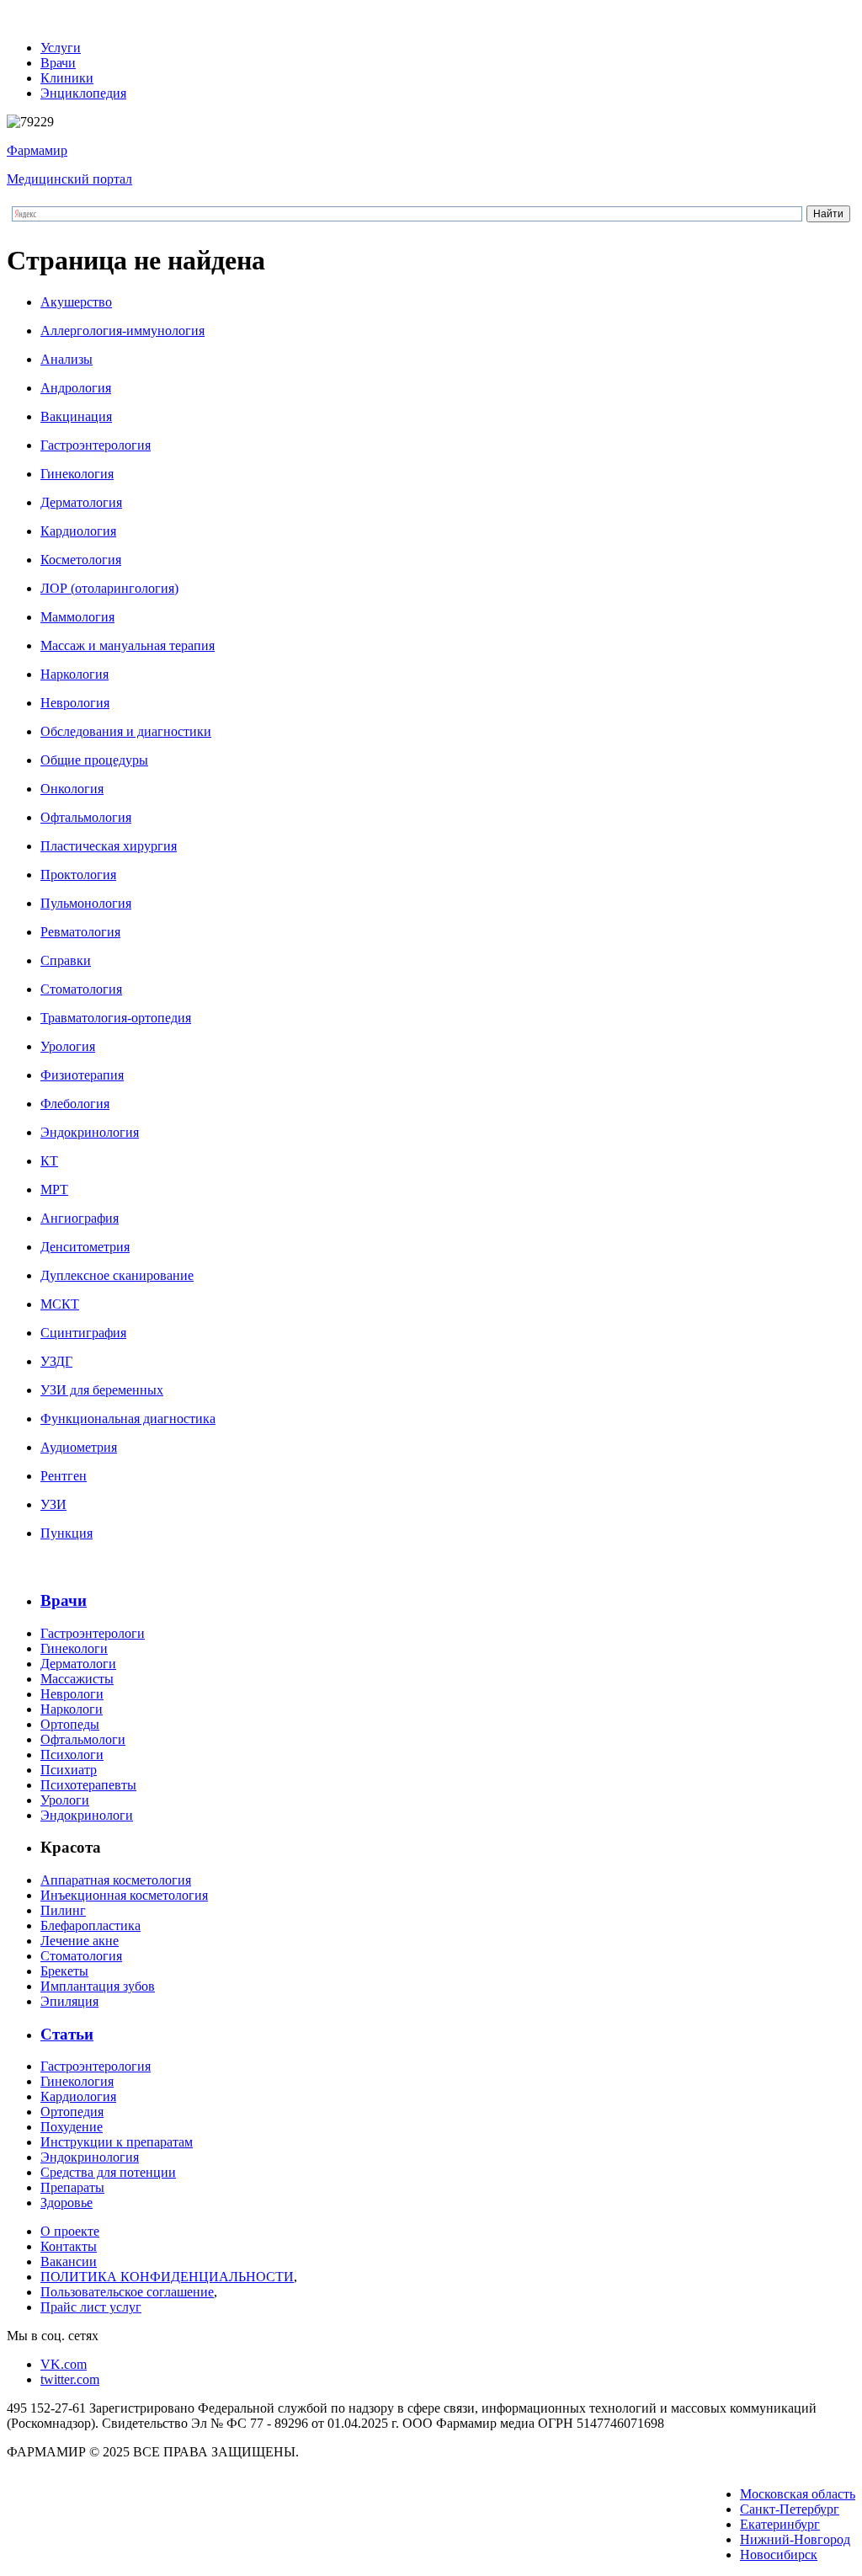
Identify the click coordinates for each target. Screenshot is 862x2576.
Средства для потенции (108, 2172)
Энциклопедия (83, 93)
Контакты (69, 2246)
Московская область (798, 2494)
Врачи (58, 63)
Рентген (64, 1476)
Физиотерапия (82, 1075)
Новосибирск (779, 2555)
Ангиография (80, 1218)
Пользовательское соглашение (127, 2292)
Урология (68, 1046)
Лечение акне (80, 1941)
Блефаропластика (90, 1925)
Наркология (74, 674)
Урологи (65, 1800)
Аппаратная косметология (116, 1880)
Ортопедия (72, 2112)
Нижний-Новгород (795, 2539)
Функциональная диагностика (128, 1419)
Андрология (76, 388)
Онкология (72, 789)
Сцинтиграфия (83, 1333)
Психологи (72, 1755)
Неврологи (72, 1694)
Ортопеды (70, 1724)
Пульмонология (86, 903)
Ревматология (80, 932)
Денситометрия (85, 1247)
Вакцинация (76, 416)
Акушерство (76, 302)
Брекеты (64, 1971)
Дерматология (81, 502)
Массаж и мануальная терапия (128, 645)
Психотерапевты (88, 1785)
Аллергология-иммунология (122, 331)
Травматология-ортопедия (116, 1018)
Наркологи (72, 1709)
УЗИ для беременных (102, 1390)
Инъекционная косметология (124, 1895)
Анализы (67, 359)
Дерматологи (78, 1664)
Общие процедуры (94, 760)
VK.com (64, 2364)
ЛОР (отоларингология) (109, 588)
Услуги (61, 48)
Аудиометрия (79, 1447)
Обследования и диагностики (126, 731)
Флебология (75, 1104)
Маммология (77, 617)
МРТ (54, 1189)
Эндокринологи (87, 1815)
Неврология (75, 703)
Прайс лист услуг (91, 2307)
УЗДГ (56, 1361)
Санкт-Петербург (790, 2509)
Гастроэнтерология (96, 445)
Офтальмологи (83, 1739)
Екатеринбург (780, 2524)
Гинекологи (74, 1648)
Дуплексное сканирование (117, 1275)
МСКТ (60, 1304)
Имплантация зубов (98, 1986)
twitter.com (70, 2379)
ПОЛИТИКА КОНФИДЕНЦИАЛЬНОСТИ (167, 2277)
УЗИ (53, 1504)
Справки (66, 960)
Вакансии (69, 2261)
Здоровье (67, 2203)
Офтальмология (86, 817)
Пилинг (63, 1910)
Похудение (72, 2127)
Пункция (67, 1533)
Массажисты (77, 1679)
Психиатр (69, 1770)
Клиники (67, 78)
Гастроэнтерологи (93, 1633)
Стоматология (81, 989)
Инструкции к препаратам (117, 2142)
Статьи (67, 2034)
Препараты (72, 2187)
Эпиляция (69, 2001)
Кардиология (78, 531)
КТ (49, 1161)
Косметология (81, 560)
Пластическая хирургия (109, 846)
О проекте (70, 2231)
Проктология (78, 875)
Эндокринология (90, 1132)
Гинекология (77, 474)
